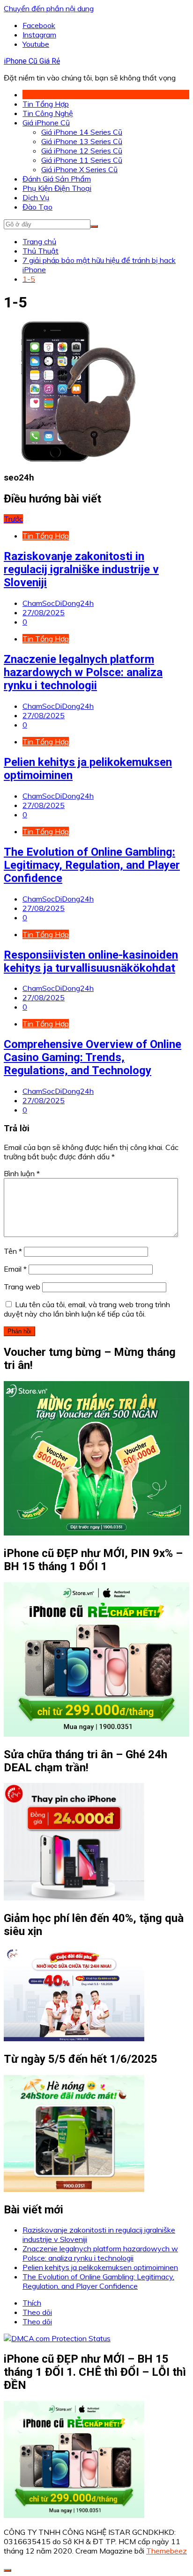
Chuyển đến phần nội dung (49, 8)
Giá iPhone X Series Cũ (79, 169)
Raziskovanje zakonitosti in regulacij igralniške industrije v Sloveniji (81, 569)
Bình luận (22, 1173)
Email (15, 1269)
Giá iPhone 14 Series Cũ (82, 132)
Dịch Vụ (36, 197)
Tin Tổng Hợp (46, 104)
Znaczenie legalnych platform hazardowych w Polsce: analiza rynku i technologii (83, 672)
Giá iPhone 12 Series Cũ (82, 151)
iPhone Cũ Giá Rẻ (32, 61)
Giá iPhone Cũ (46, 123)
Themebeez (167, 2551)
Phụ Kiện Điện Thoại (57, 188)
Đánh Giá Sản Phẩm (57, 179)
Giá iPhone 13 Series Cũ (82, 141)
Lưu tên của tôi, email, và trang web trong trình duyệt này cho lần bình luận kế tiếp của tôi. (87, 1309)
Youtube (36, 44)
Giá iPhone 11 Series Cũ (82, 160)
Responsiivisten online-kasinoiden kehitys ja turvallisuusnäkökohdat (91, 961)
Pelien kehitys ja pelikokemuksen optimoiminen (100, 2267)
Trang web (22, 1287)
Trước (13, 519)
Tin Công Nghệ (48, 113)
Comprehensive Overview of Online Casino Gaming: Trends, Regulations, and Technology (93, 1057)
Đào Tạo (37, 207)
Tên (13, 1251)
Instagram (39, 35)
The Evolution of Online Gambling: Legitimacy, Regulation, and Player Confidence (92, 865)
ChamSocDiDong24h (58, 603)
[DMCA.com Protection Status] (57, 2338)
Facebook (39, 25)
